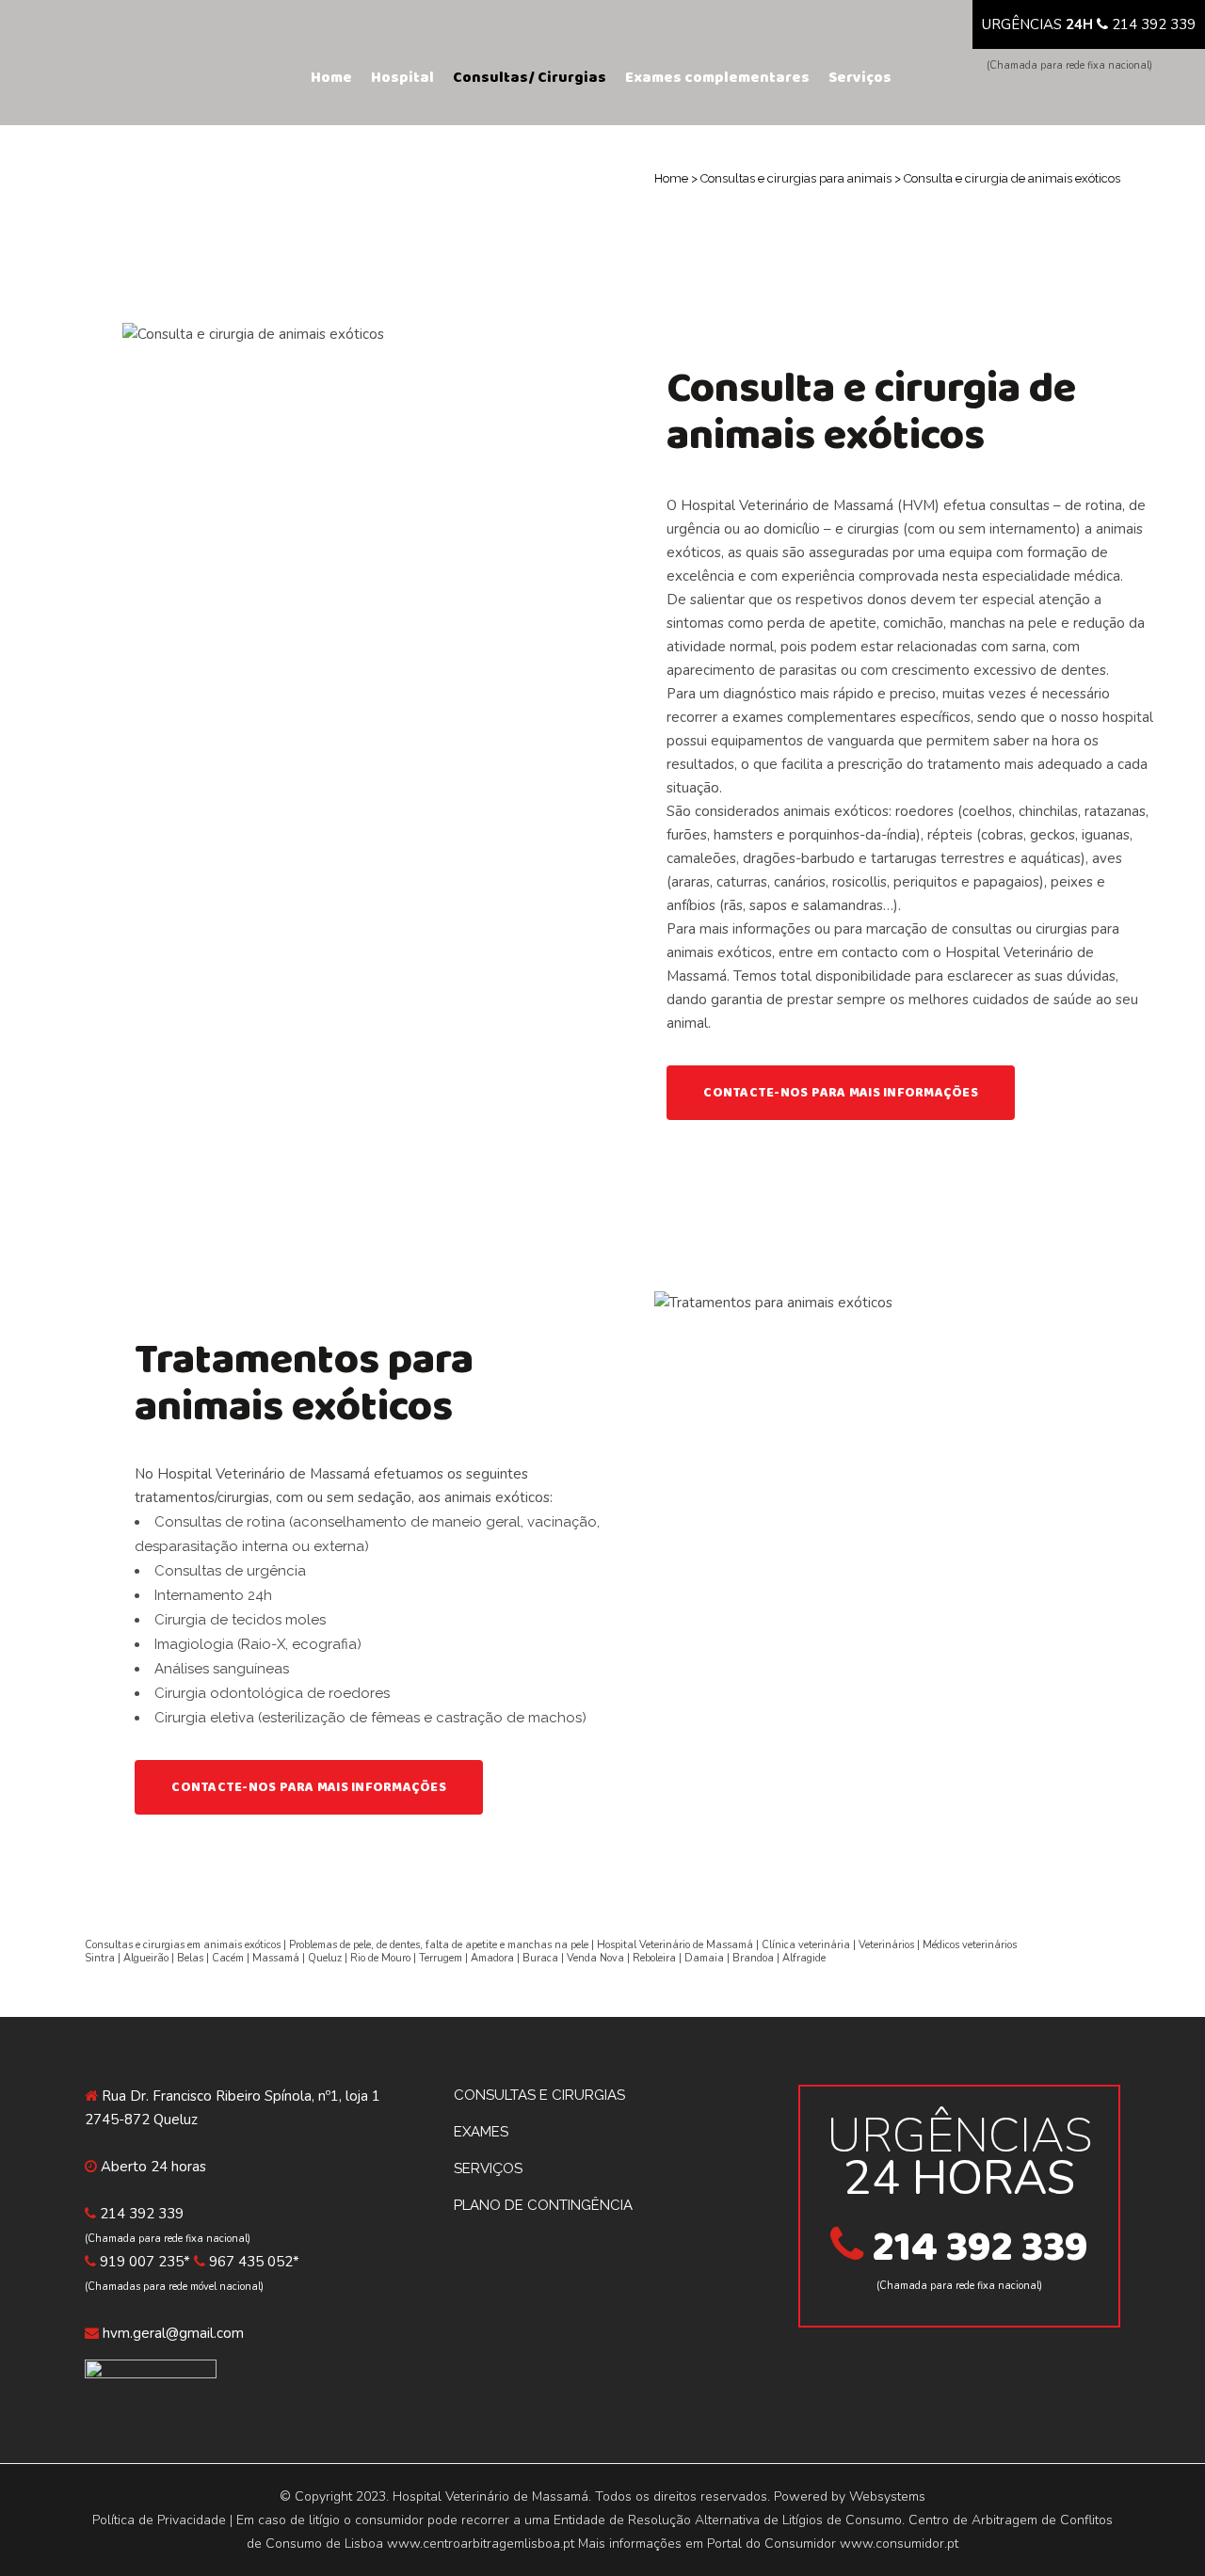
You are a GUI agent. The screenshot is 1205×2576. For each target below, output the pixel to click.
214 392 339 (1154, 24)
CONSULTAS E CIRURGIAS (539, 2095)
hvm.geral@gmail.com (173, 2333)
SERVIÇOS (488, 2168)
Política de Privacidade (159, 2520)
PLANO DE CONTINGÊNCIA (543, 2205)
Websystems (887, 2496)
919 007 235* (145, 2262)
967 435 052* (254, 2262)
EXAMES (481, 2132)
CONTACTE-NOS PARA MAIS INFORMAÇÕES (841, 1093)
